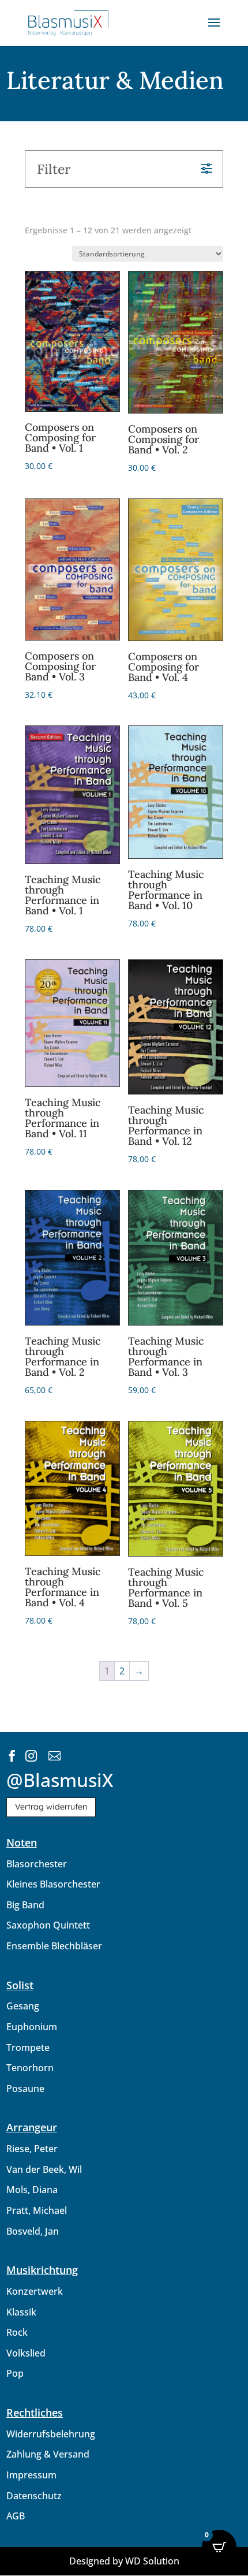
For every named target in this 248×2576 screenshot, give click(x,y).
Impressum (31, 2475)
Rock (17, 2332)
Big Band (25, 1905)
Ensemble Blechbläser (54, 1946)
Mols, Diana (32, 2190)
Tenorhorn (30, 2068)
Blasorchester (37, 1864)
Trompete (28, 2048)
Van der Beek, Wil (44, 2169)
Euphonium (32, 2027)
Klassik (21, 2312)
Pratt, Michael (37, 2210)
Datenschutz (34, 2496)
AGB (16, 2516)
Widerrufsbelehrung (51, 2434)
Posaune (25, 2089)
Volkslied (26, 2353)
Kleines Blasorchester (53, 1884)
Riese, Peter (32, 2149)
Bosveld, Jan (33, 2231)
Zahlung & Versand (48, 2454)
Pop (15, 2373)
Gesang (23, 2006)
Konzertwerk (35, 2291)
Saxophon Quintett (48, 1925)
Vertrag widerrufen (51, 1807)
